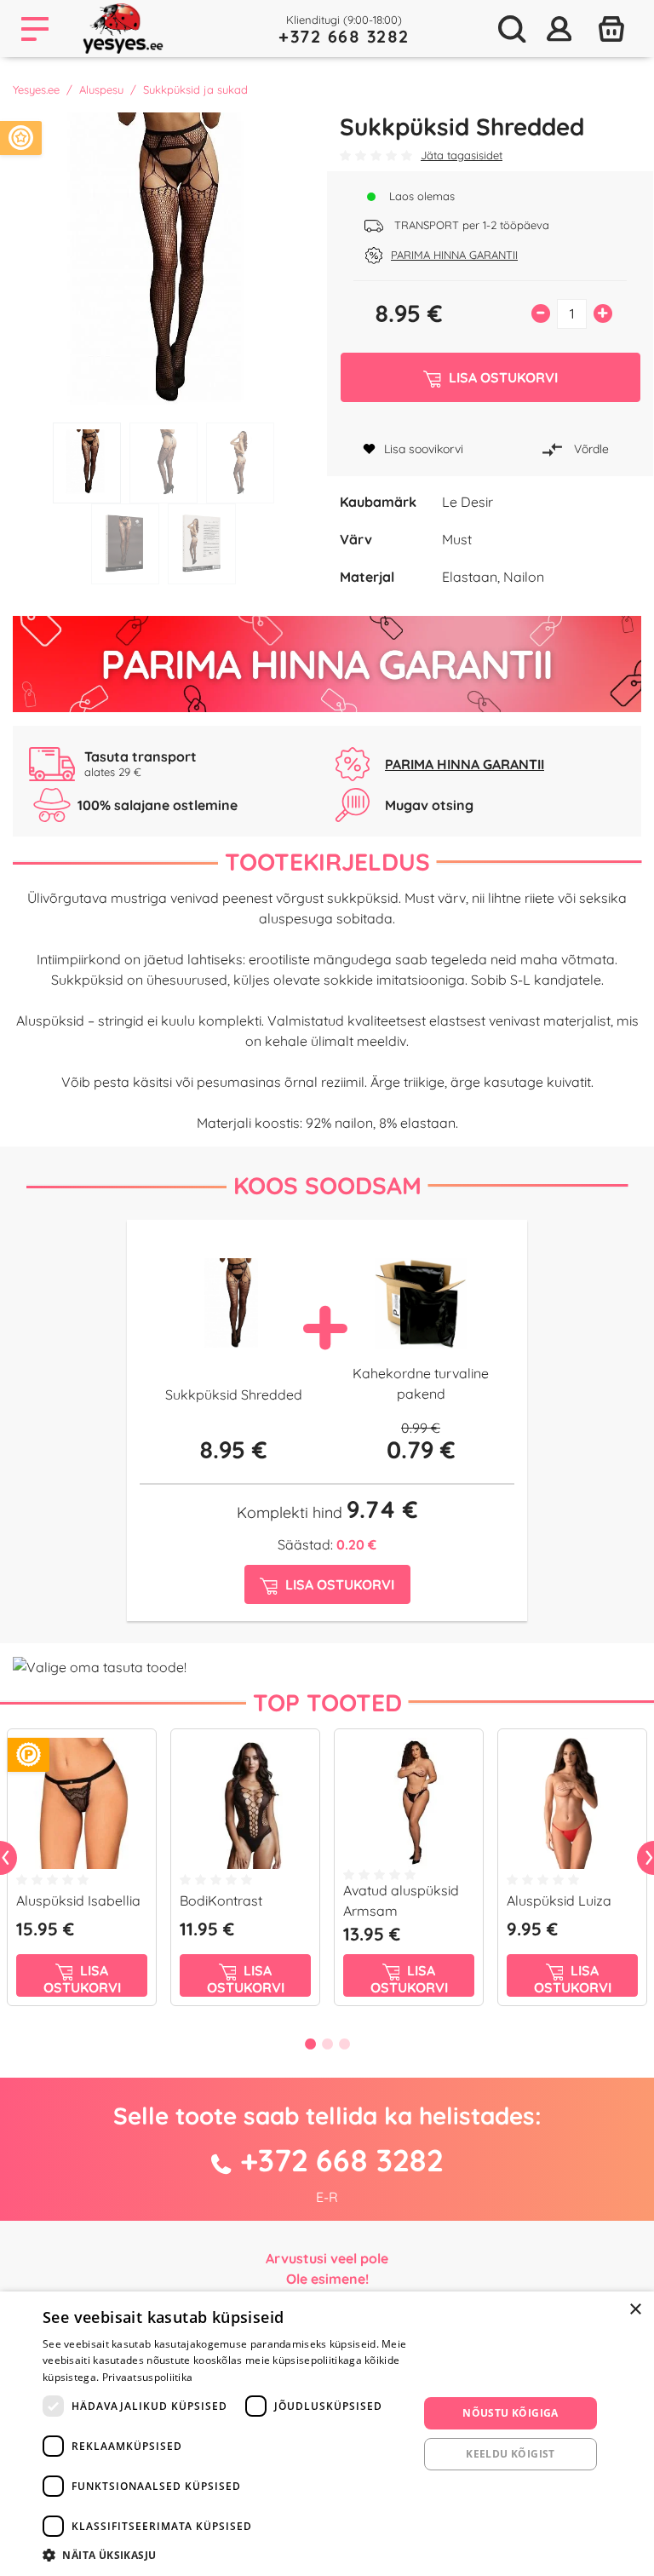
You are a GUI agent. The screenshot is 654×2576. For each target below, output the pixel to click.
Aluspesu (101, 89)
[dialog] (327, 2434)
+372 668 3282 (344, 36)
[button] (225, 2555)
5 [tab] (202, 544)
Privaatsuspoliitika (148, 2377)
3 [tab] (240, 463)
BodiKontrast (221, 1900)
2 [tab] (163, 463)
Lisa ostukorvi (82, 1979)
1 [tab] (87, 463)
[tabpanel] (163, 263)
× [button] (635, 2310)
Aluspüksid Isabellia (78, 1900)
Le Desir (468, 502)
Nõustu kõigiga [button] (511, 2413)
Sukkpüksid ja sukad (195, 89)
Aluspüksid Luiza (559, 1900)
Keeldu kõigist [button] (511, 2454)
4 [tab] (125, 544)
